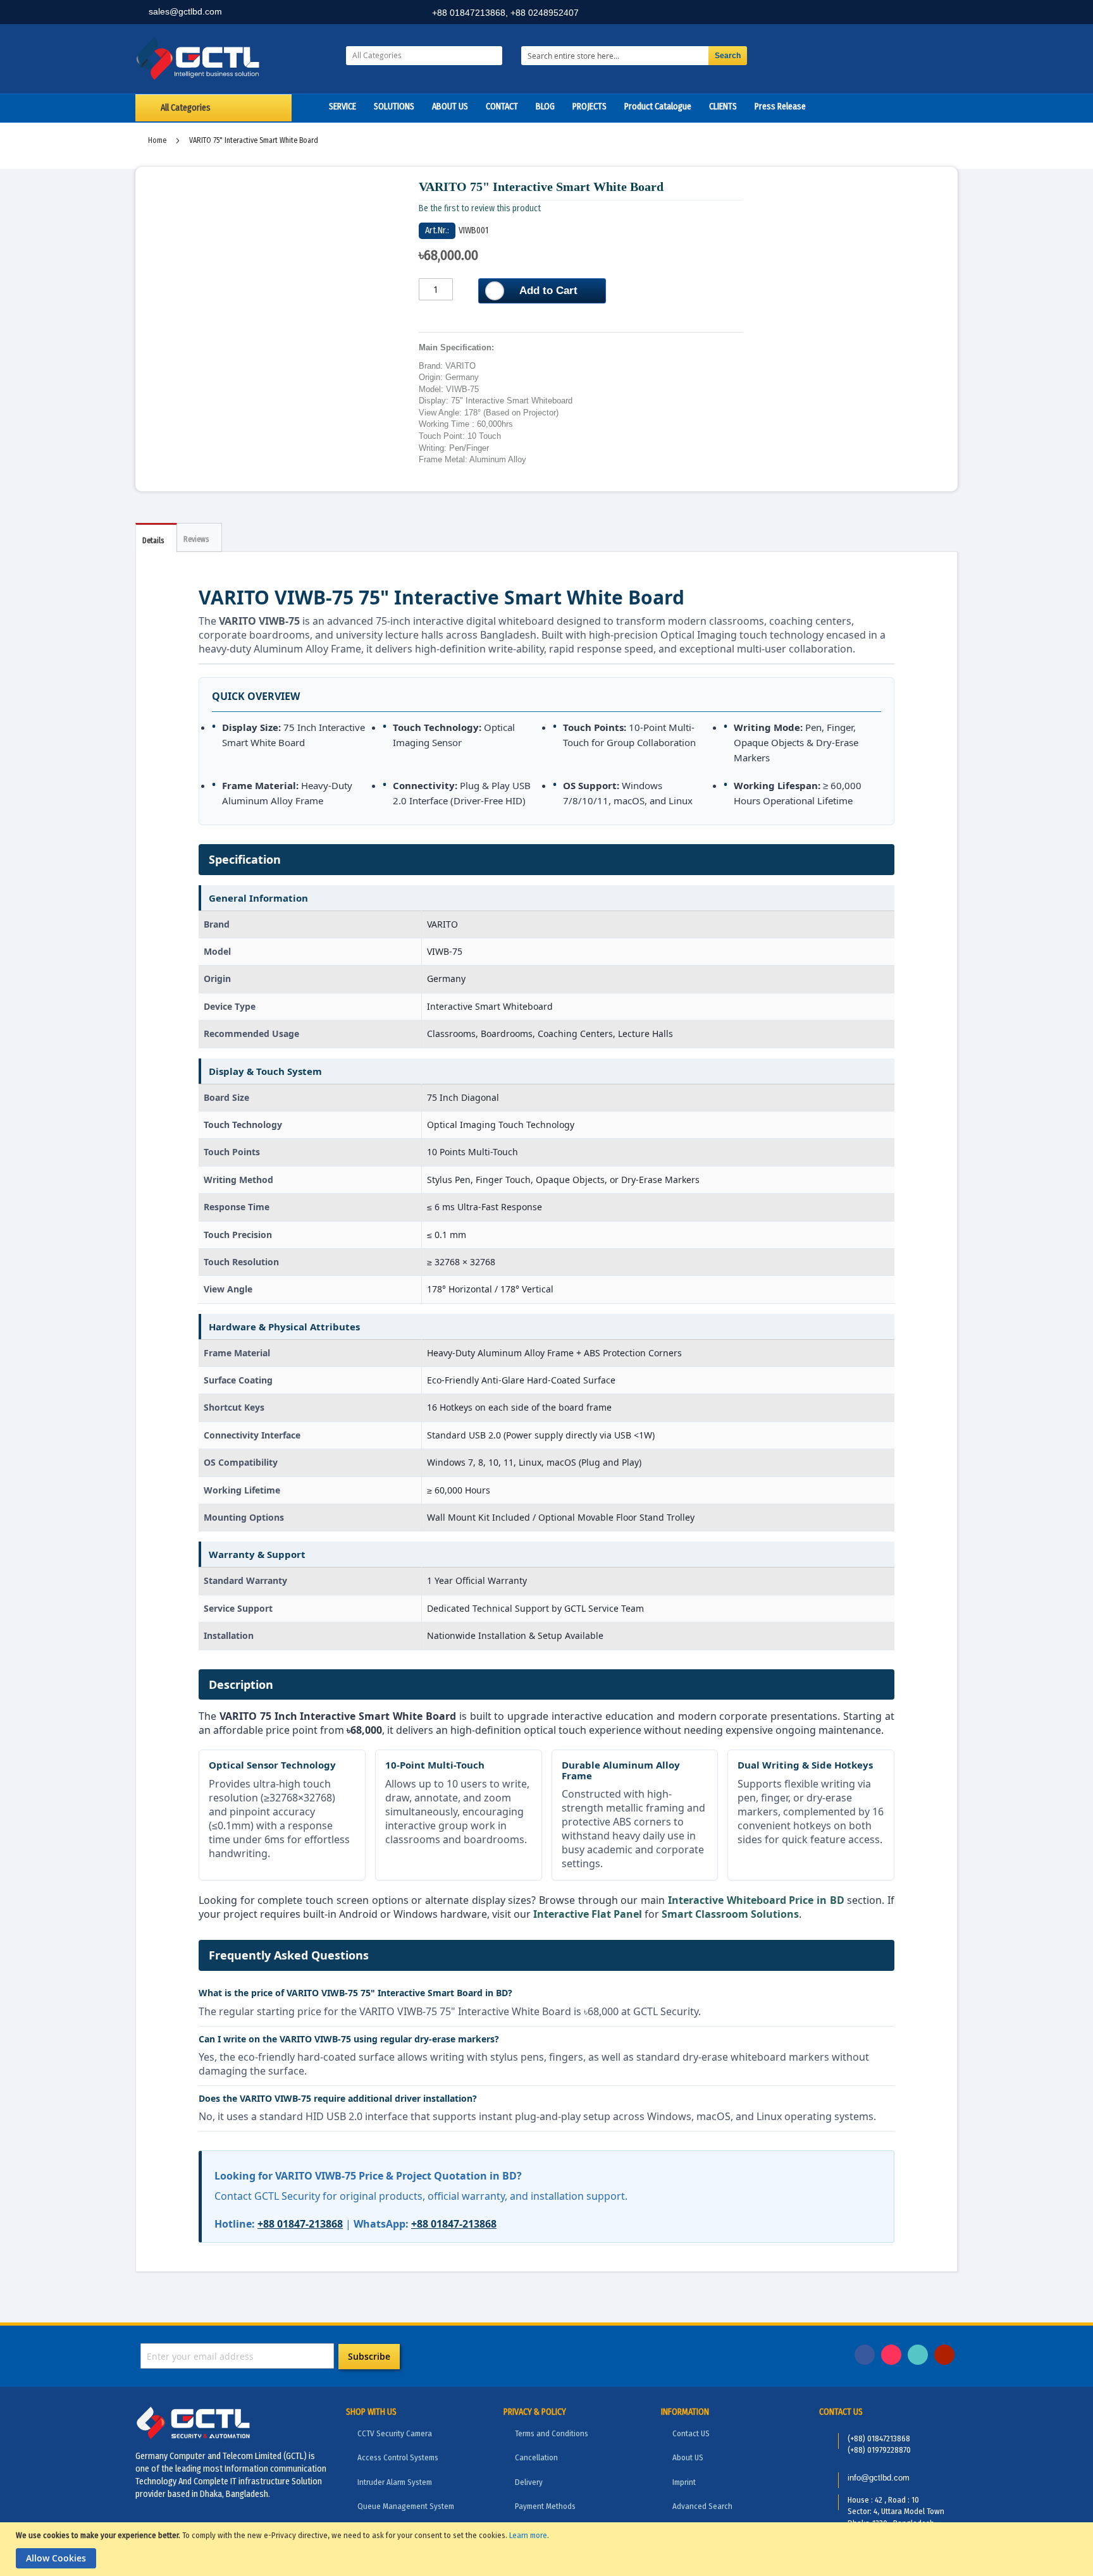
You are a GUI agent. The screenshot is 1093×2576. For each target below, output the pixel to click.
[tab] (156, 538)
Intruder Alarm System (395, 2482)
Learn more (528, 2535)
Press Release (780, 107)
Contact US (691, 2433)
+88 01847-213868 (300, 2224)
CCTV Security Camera (395, 2433)
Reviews (196, 539)
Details (153, 541)
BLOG (545, 107)
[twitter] (917, 14)
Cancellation (536, 2457)
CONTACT (502, 107)
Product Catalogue (658, 107)
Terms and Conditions (552, 2433)
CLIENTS (723, 107)
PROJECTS (590, 107)
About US (688, 2457)
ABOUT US (450, 107)
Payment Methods (545, 2506)
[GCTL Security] (231, 59)
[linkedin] (889, 14)
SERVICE (343, 107)
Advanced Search (702, 2506)
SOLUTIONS (394, 107)
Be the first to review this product (480, 208)
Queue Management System (406, 2506)
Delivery (529, 2482)
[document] (548, 2549)
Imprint (684, 2482)
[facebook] (861, 14)
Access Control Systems (398, 2457)
